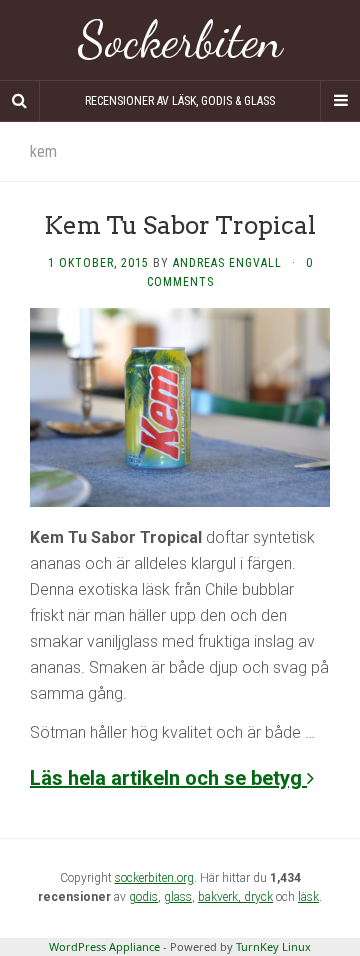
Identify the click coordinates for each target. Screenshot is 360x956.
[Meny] (340, 101)
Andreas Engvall (227, 263)
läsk (308, 897)
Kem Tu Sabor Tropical (180, 225)
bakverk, (221, 897)
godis (143, 897)
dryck (258, 897)
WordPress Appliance (104, 946)
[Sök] (20, 101)
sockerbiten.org (154, 878)
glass (178, 897)
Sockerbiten (180, 40)
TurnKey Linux (273, 946)
